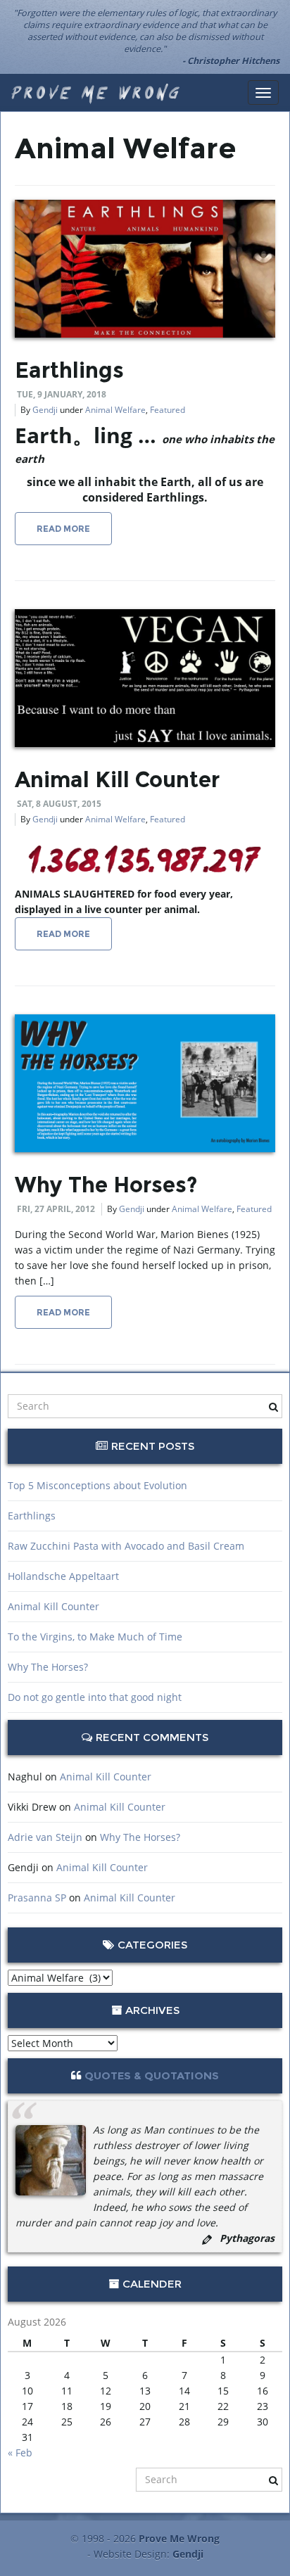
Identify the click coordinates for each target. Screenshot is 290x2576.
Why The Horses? (106, 1185)
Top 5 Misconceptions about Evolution (97, 1485)
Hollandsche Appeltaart (63, 1576)
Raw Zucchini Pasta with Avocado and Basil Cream (126, 1546)
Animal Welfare (115, 410)
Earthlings (69, 370)
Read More (63, 529)
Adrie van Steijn (45, 1837)
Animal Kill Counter (117, 780)
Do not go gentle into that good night (95, 1697)
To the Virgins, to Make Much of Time (95, 1637)
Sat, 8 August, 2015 (59, 804)
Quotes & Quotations (152, 2076)
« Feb (20, 2453)
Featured (168, 410)
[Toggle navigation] (263, 93)
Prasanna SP (37, 1898)
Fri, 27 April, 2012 (56, 1209)
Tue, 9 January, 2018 (62, 394)
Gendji (45, 410)
